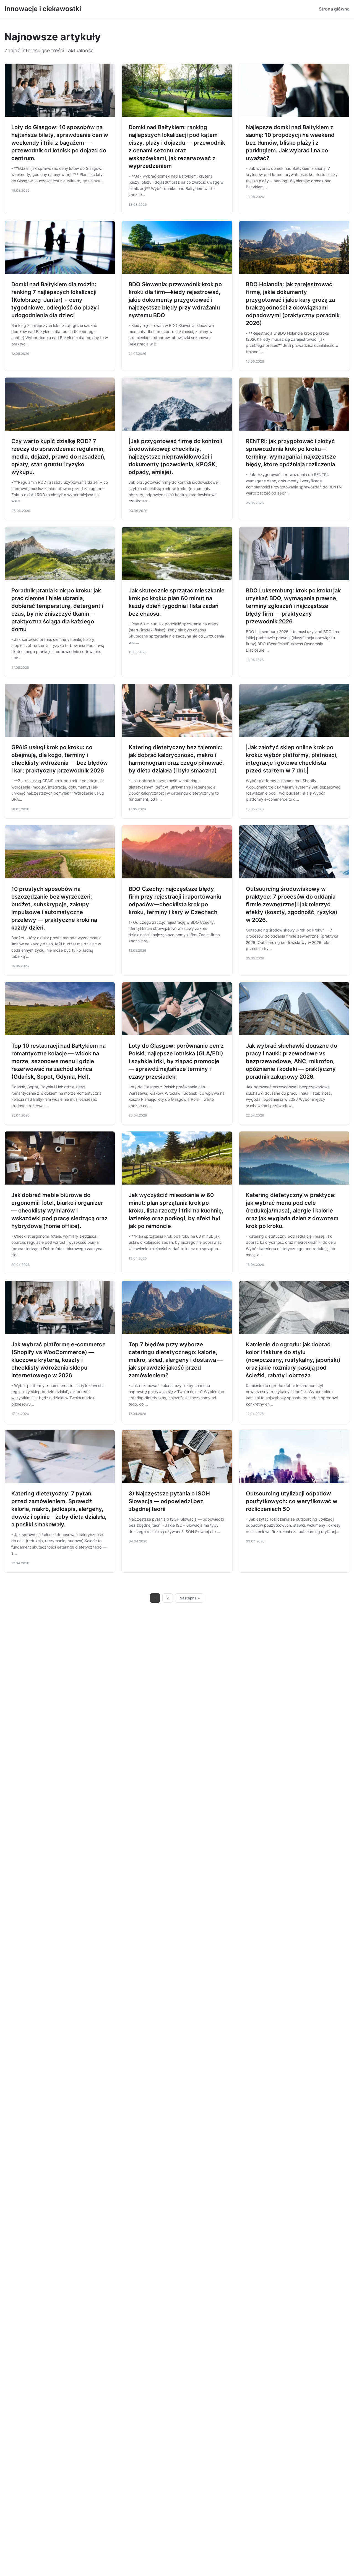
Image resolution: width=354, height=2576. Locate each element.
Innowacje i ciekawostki (43, 9)
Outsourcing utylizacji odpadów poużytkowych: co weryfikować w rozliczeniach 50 (292, 1501)
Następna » (190, 1598)
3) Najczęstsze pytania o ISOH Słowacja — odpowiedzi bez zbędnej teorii (169, 1501)
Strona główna (334, 9)
